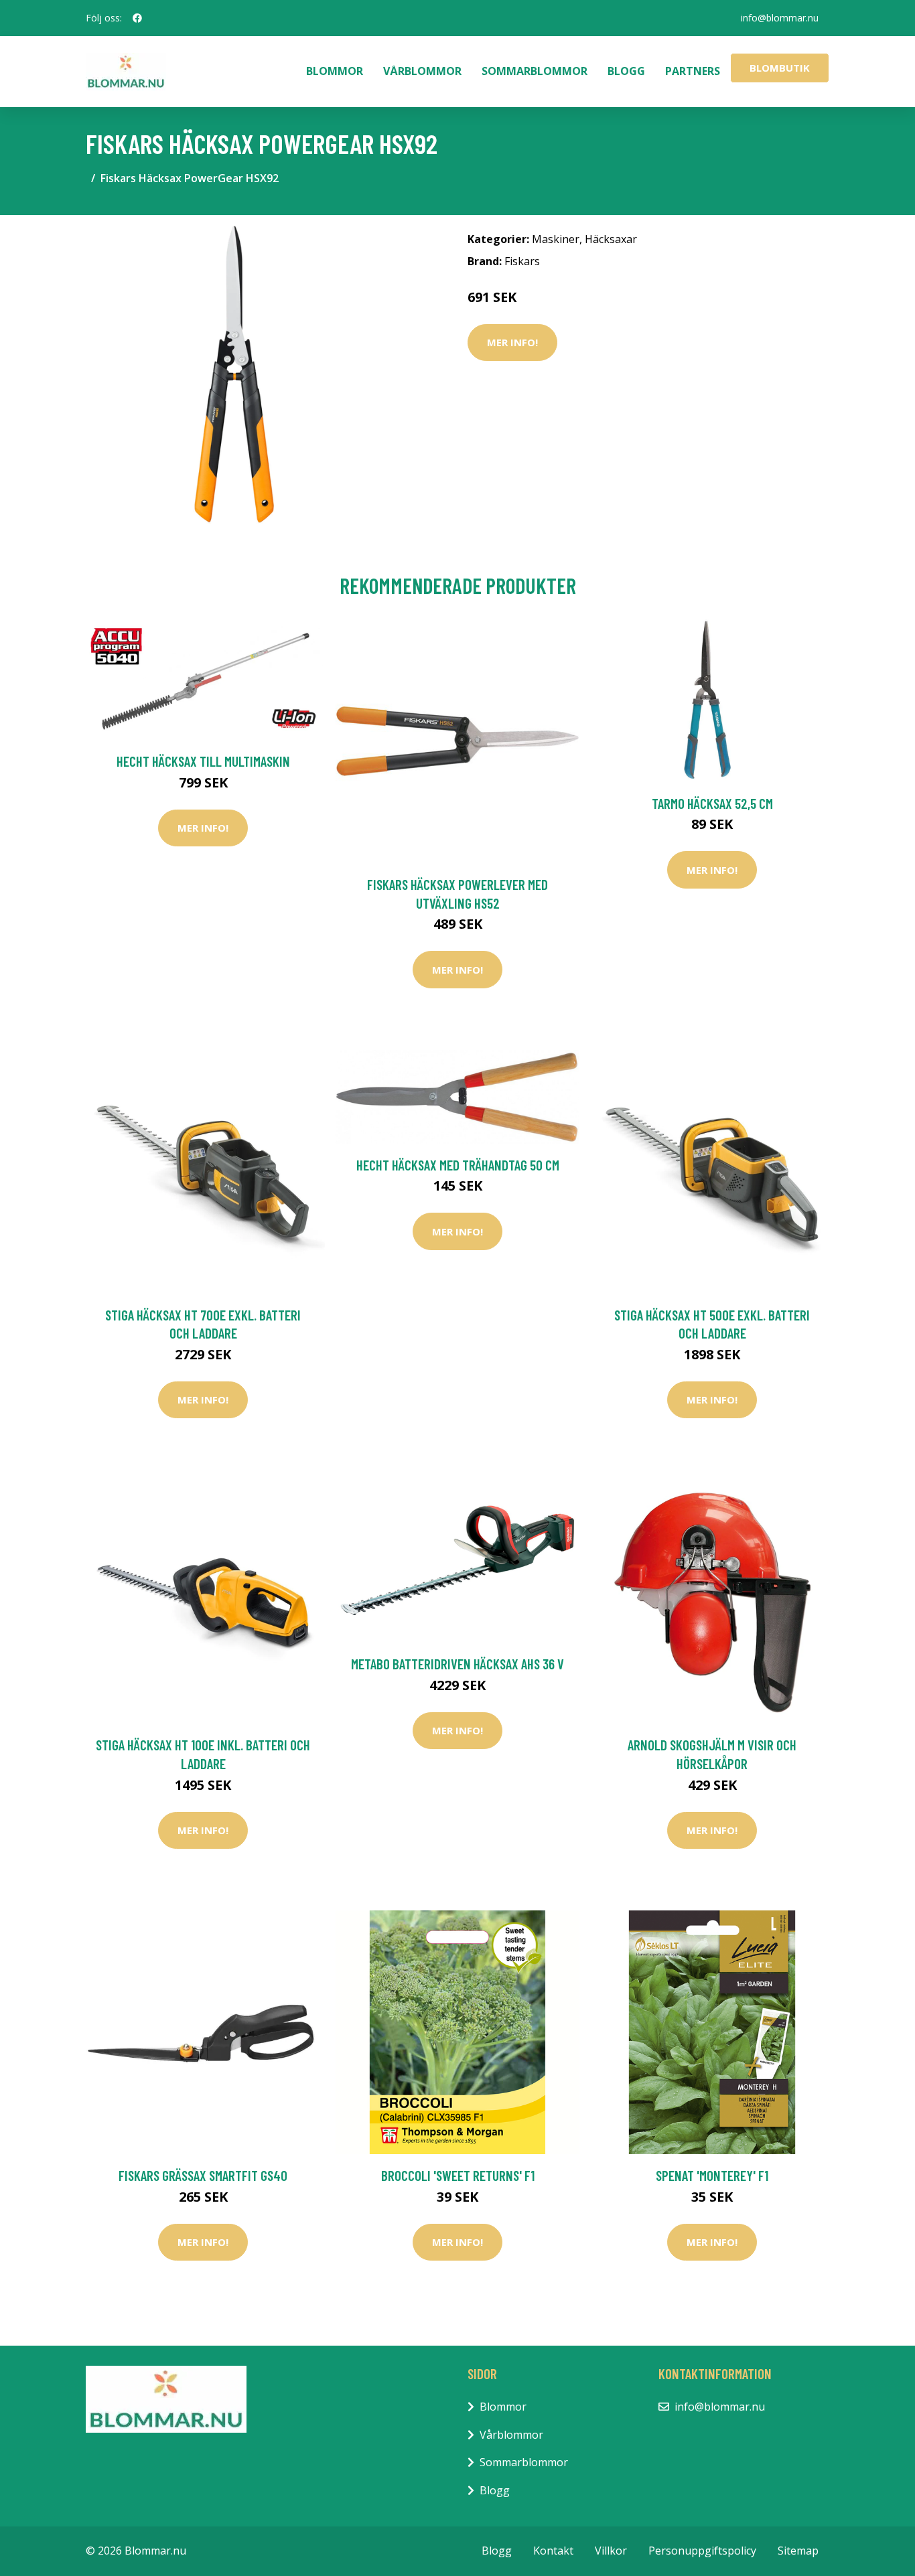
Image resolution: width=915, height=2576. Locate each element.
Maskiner (556, 239)
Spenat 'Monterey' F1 (712, 2175)
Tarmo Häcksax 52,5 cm (712, 803)
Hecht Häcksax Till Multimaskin (203, 761)
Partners (693, 71)
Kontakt (553, 2551)
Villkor (611, 2551)
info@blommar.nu (780, 18)
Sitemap (798, 2551)
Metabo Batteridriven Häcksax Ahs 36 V (457, 1664)
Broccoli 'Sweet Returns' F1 (458, 2175)
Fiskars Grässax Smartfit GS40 (203, 2175)
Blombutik (780, 68)
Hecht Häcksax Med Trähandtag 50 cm (458, 1165)
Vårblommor (422, 71)
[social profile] (137, 18)
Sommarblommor (535, 71)
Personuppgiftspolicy (702, 2551)
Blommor (335, 71)
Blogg (626, 71)
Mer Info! (512, 342)
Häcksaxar (611, 239)
